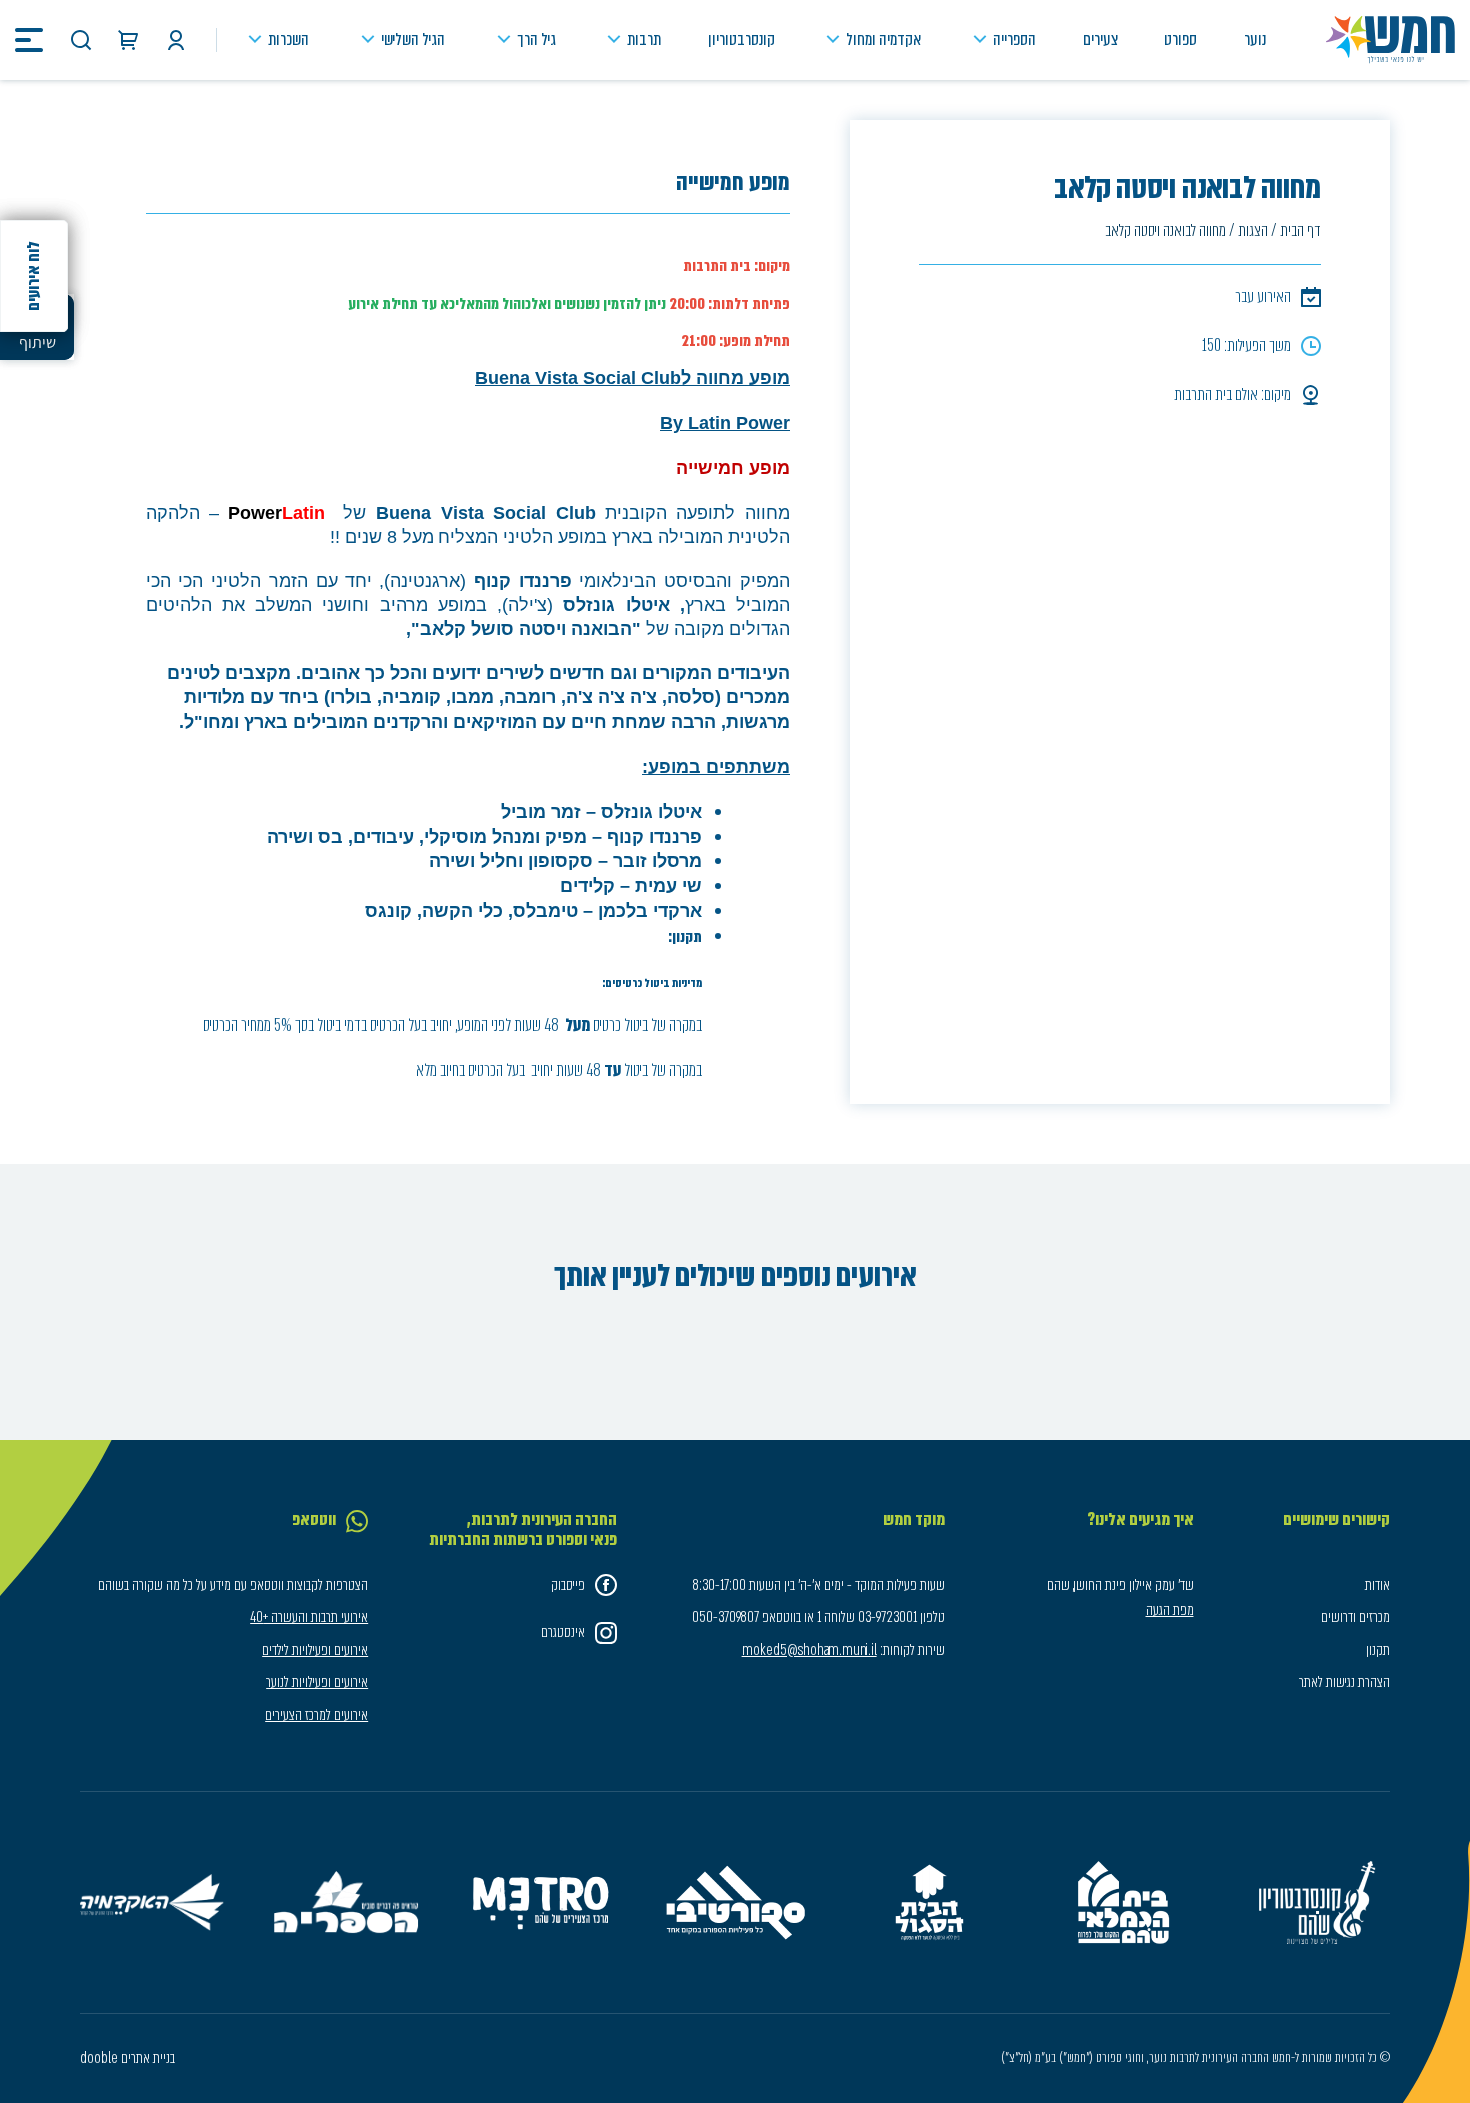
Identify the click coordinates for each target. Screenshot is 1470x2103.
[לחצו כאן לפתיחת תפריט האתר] (29, 40)
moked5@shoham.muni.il (809, 1650)
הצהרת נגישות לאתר (1344, 1682)
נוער (1255, 39)
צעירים (1100, 39)
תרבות (644, 39)
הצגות (1253, 230)
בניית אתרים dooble (127, 2058)
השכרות (288, 39)
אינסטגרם (563, 1632)
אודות (1377, 1585)
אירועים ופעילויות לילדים (315, 1650)
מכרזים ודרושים (1355, 1617)
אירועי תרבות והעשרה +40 (309, 1617)
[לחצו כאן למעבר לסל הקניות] (128, 40)
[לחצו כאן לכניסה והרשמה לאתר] (176, 40)
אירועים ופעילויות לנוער (317, 1682)
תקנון (1378, 1650)
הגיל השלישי (413, 39)
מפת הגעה (1170, 1610)
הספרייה (1014, 39)
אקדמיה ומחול (883, 39)
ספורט (1180, 39)
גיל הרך (536, 39)
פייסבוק (568, 1585)
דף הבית (1300, 230)
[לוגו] (1390, 40)
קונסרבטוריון (741, 39)
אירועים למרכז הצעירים (316, 1715)
